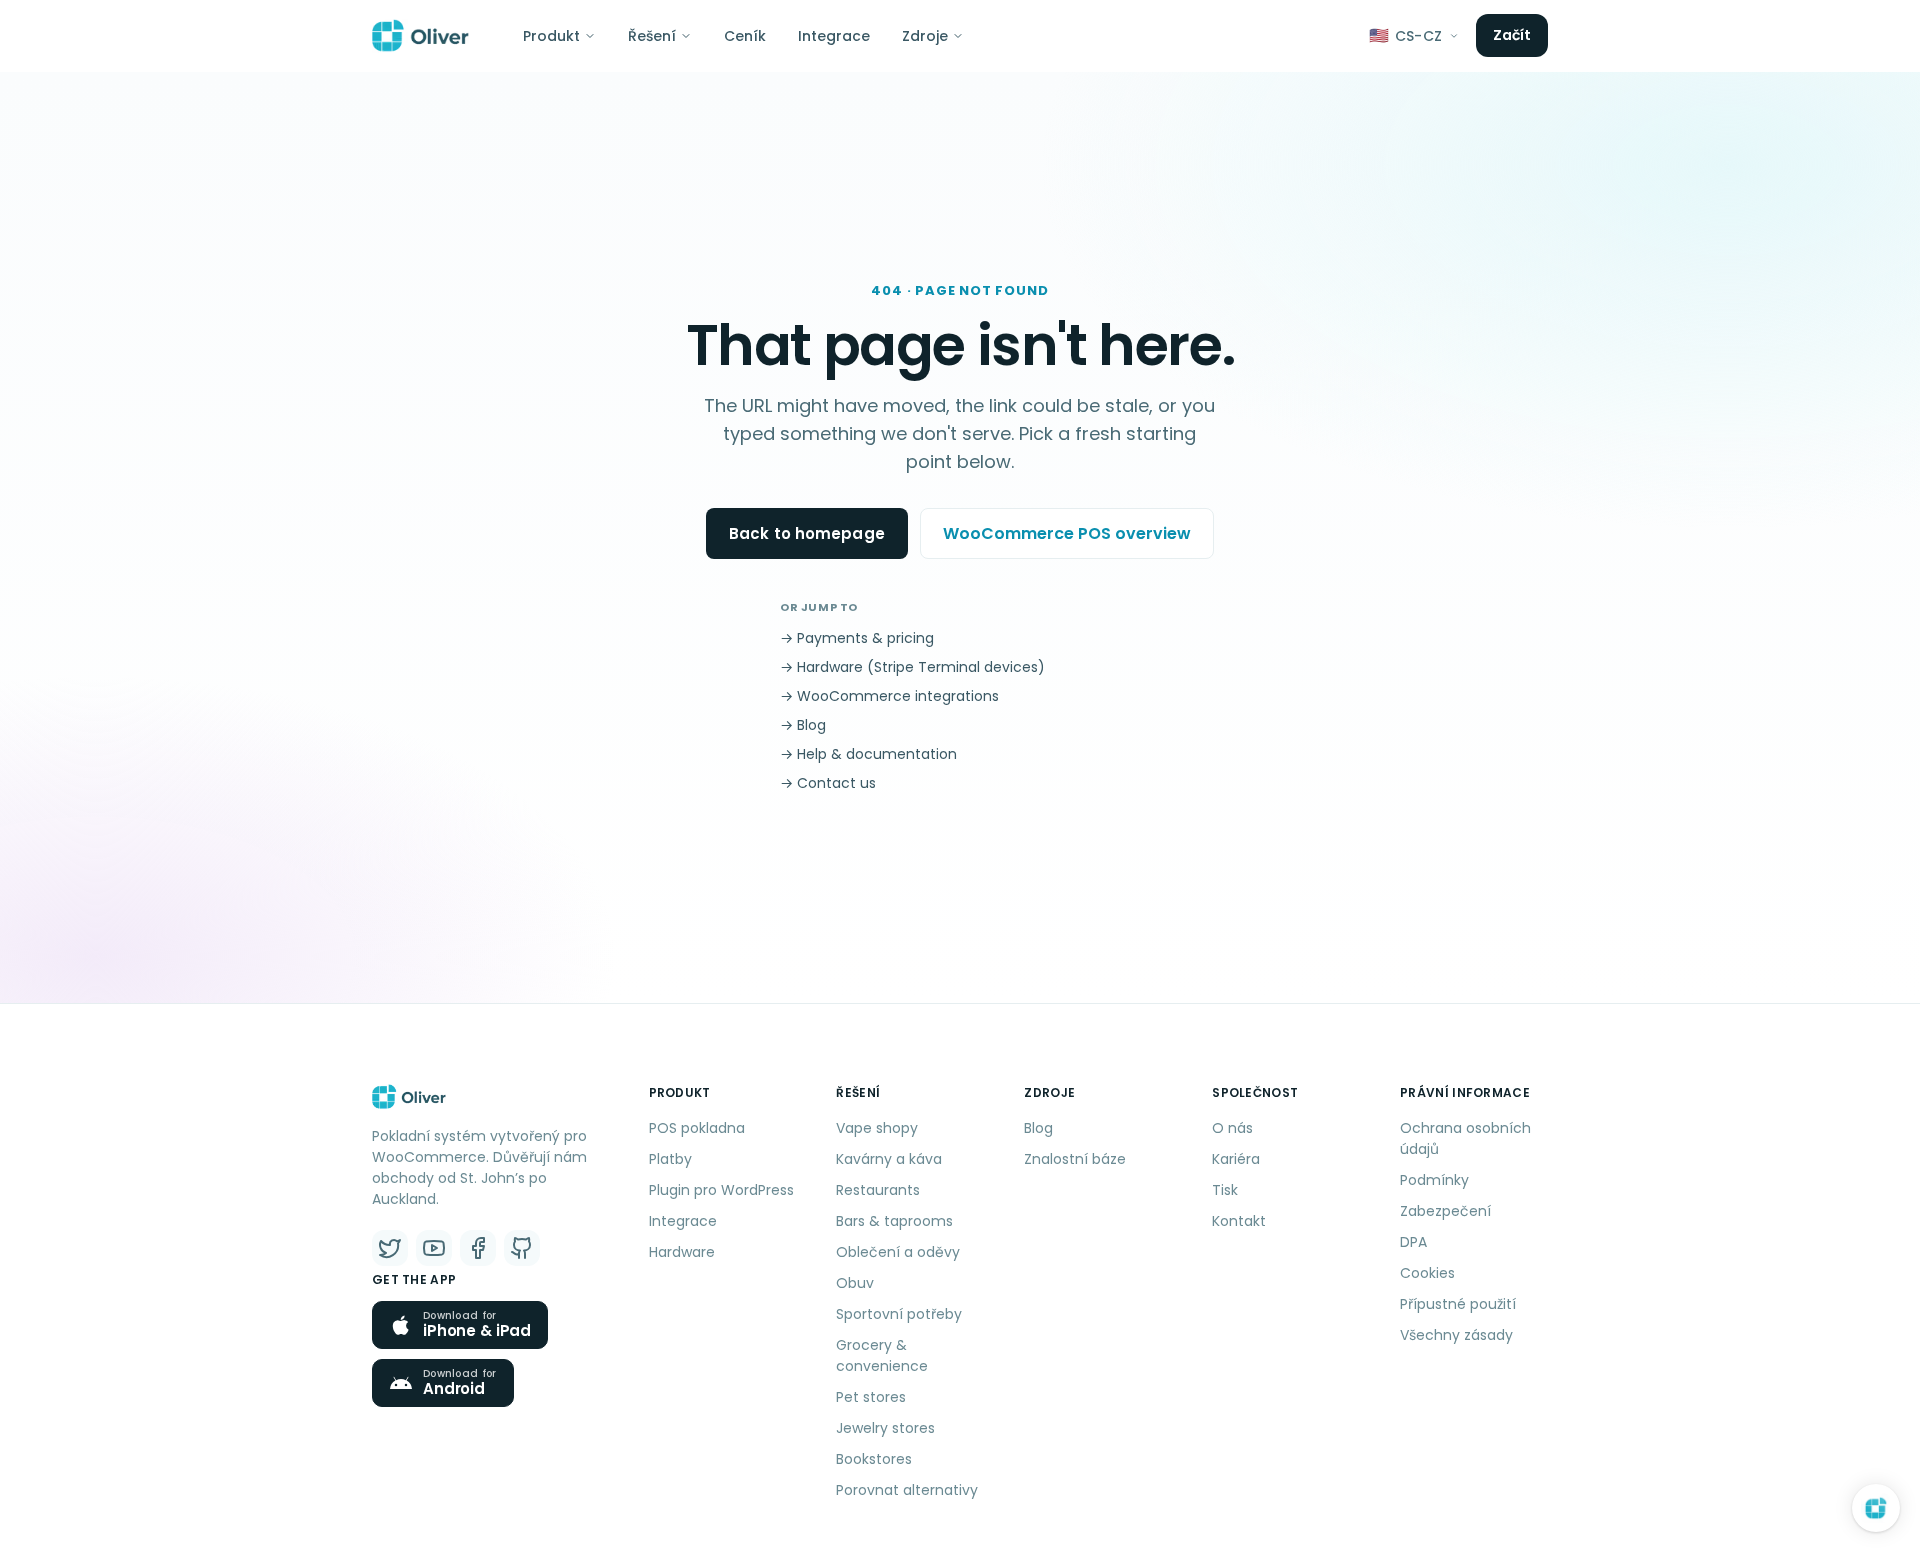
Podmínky (1434, 1180)
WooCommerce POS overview (1067, 533)
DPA (1413, 1242)
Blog (1038, 1128)
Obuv (855, 1283)
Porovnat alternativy (907, 1490)
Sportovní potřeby (899, 1314)
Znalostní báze (1075, 1159)
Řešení (652, 36)
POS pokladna (697, 1128)
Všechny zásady (1456, 1335)
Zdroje (925, 36)
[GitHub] (522, 1248)
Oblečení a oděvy (898, 1252)
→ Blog (803, 725)
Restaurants (878, 1190)
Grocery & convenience (882, 1355)
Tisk (1225, 1190)
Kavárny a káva (889, 1159)
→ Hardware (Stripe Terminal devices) (912, 667)
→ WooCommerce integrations (889, 696)
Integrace (834, 36)
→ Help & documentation (868, 754)
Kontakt (1239, 1221)
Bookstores (874, 1459)
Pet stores (871, 1397)
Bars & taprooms (894, 1221)
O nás (1232, 1128)
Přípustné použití (1458, 1304)
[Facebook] (478, 1248)
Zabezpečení (1445, 1211)
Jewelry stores (885, 1428)
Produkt (551, 36)
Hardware (682, 1252)
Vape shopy (877, 1128)
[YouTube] (434, 1248)
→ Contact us (828, 783)
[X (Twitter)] (390, 1248)
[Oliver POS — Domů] (420, 36)
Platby (670, 1159)
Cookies (1427, 1273)
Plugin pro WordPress (721, 1190)
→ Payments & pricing (857, 638)
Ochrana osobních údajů (1465, 1138)
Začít (1512, 35)
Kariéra (1236, 1159)
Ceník (745, 36)
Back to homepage (807, 533)
